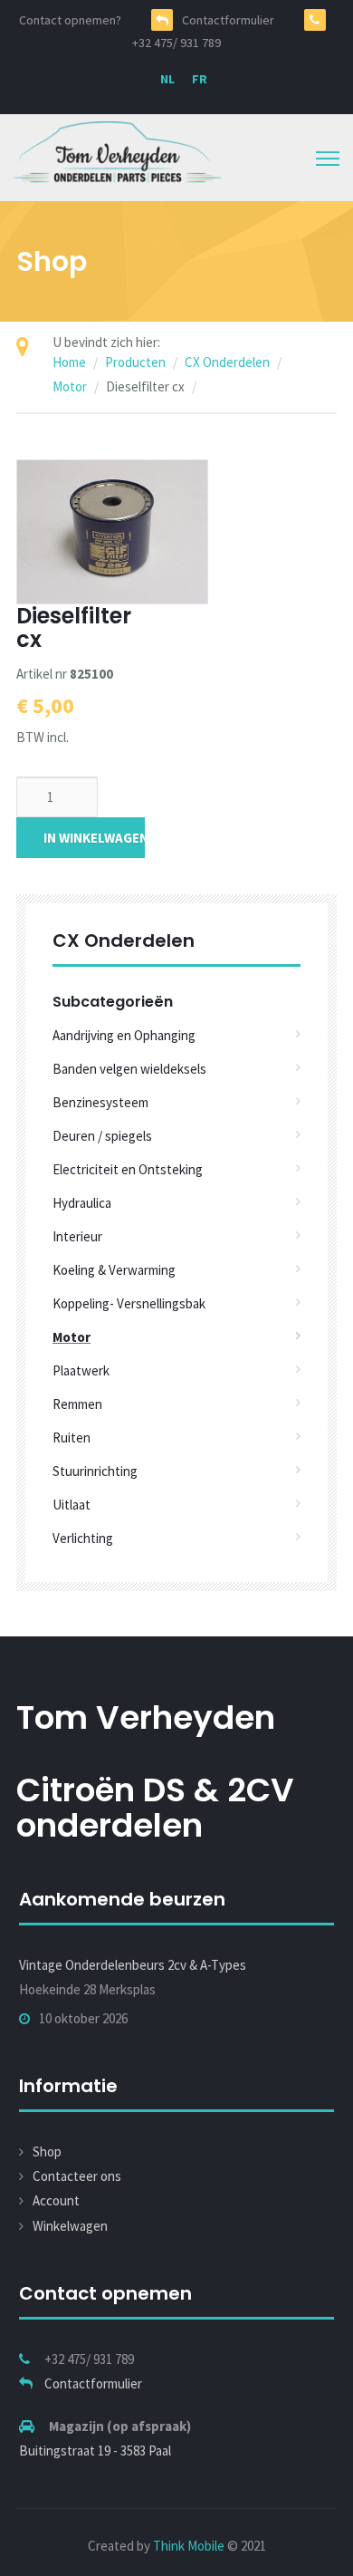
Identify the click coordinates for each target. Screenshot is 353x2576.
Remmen (77, 1404)
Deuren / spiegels (102, 1136)
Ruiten (72, 1438)
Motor (70, 386)
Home (69, 362)
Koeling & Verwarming (114, 1270)
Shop (47, 2151)
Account (56, 2200)
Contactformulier (93, 2383)
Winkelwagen (70, 2226)
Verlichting (83, 1538)
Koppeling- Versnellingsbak (129, 1303)
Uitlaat (72, 1505)
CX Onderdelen (227, 362)
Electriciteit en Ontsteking (128, 1169)
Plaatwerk (81, 1370)
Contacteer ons (77, 2176)
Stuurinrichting (95, 1471)
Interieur (77, 1236)
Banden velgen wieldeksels (129, 1069)
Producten (135, 362)
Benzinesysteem (100, 1102)
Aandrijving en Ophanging (124, 1035)
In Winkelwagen (94, 838)
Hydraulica (82, 1203)
